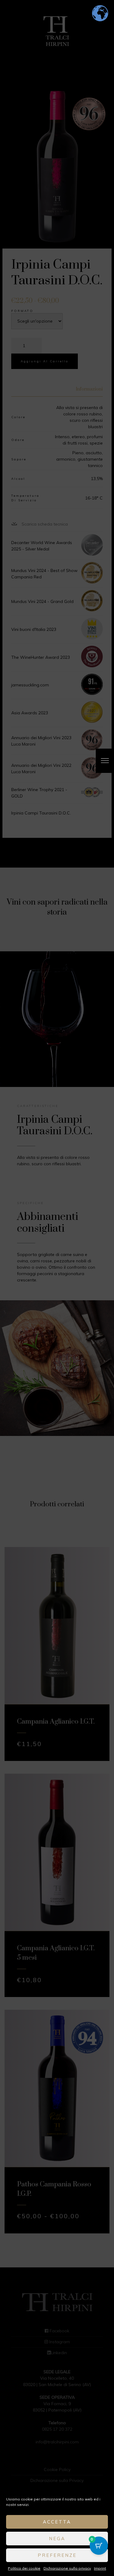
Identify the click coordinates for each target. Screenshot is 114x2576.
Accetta (57, 2522)
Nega (57, 2539)
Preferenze (57, 2555)
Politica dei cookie (24, 2568)
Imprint (100, 2568)
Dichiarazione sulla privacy (67, 2568)
